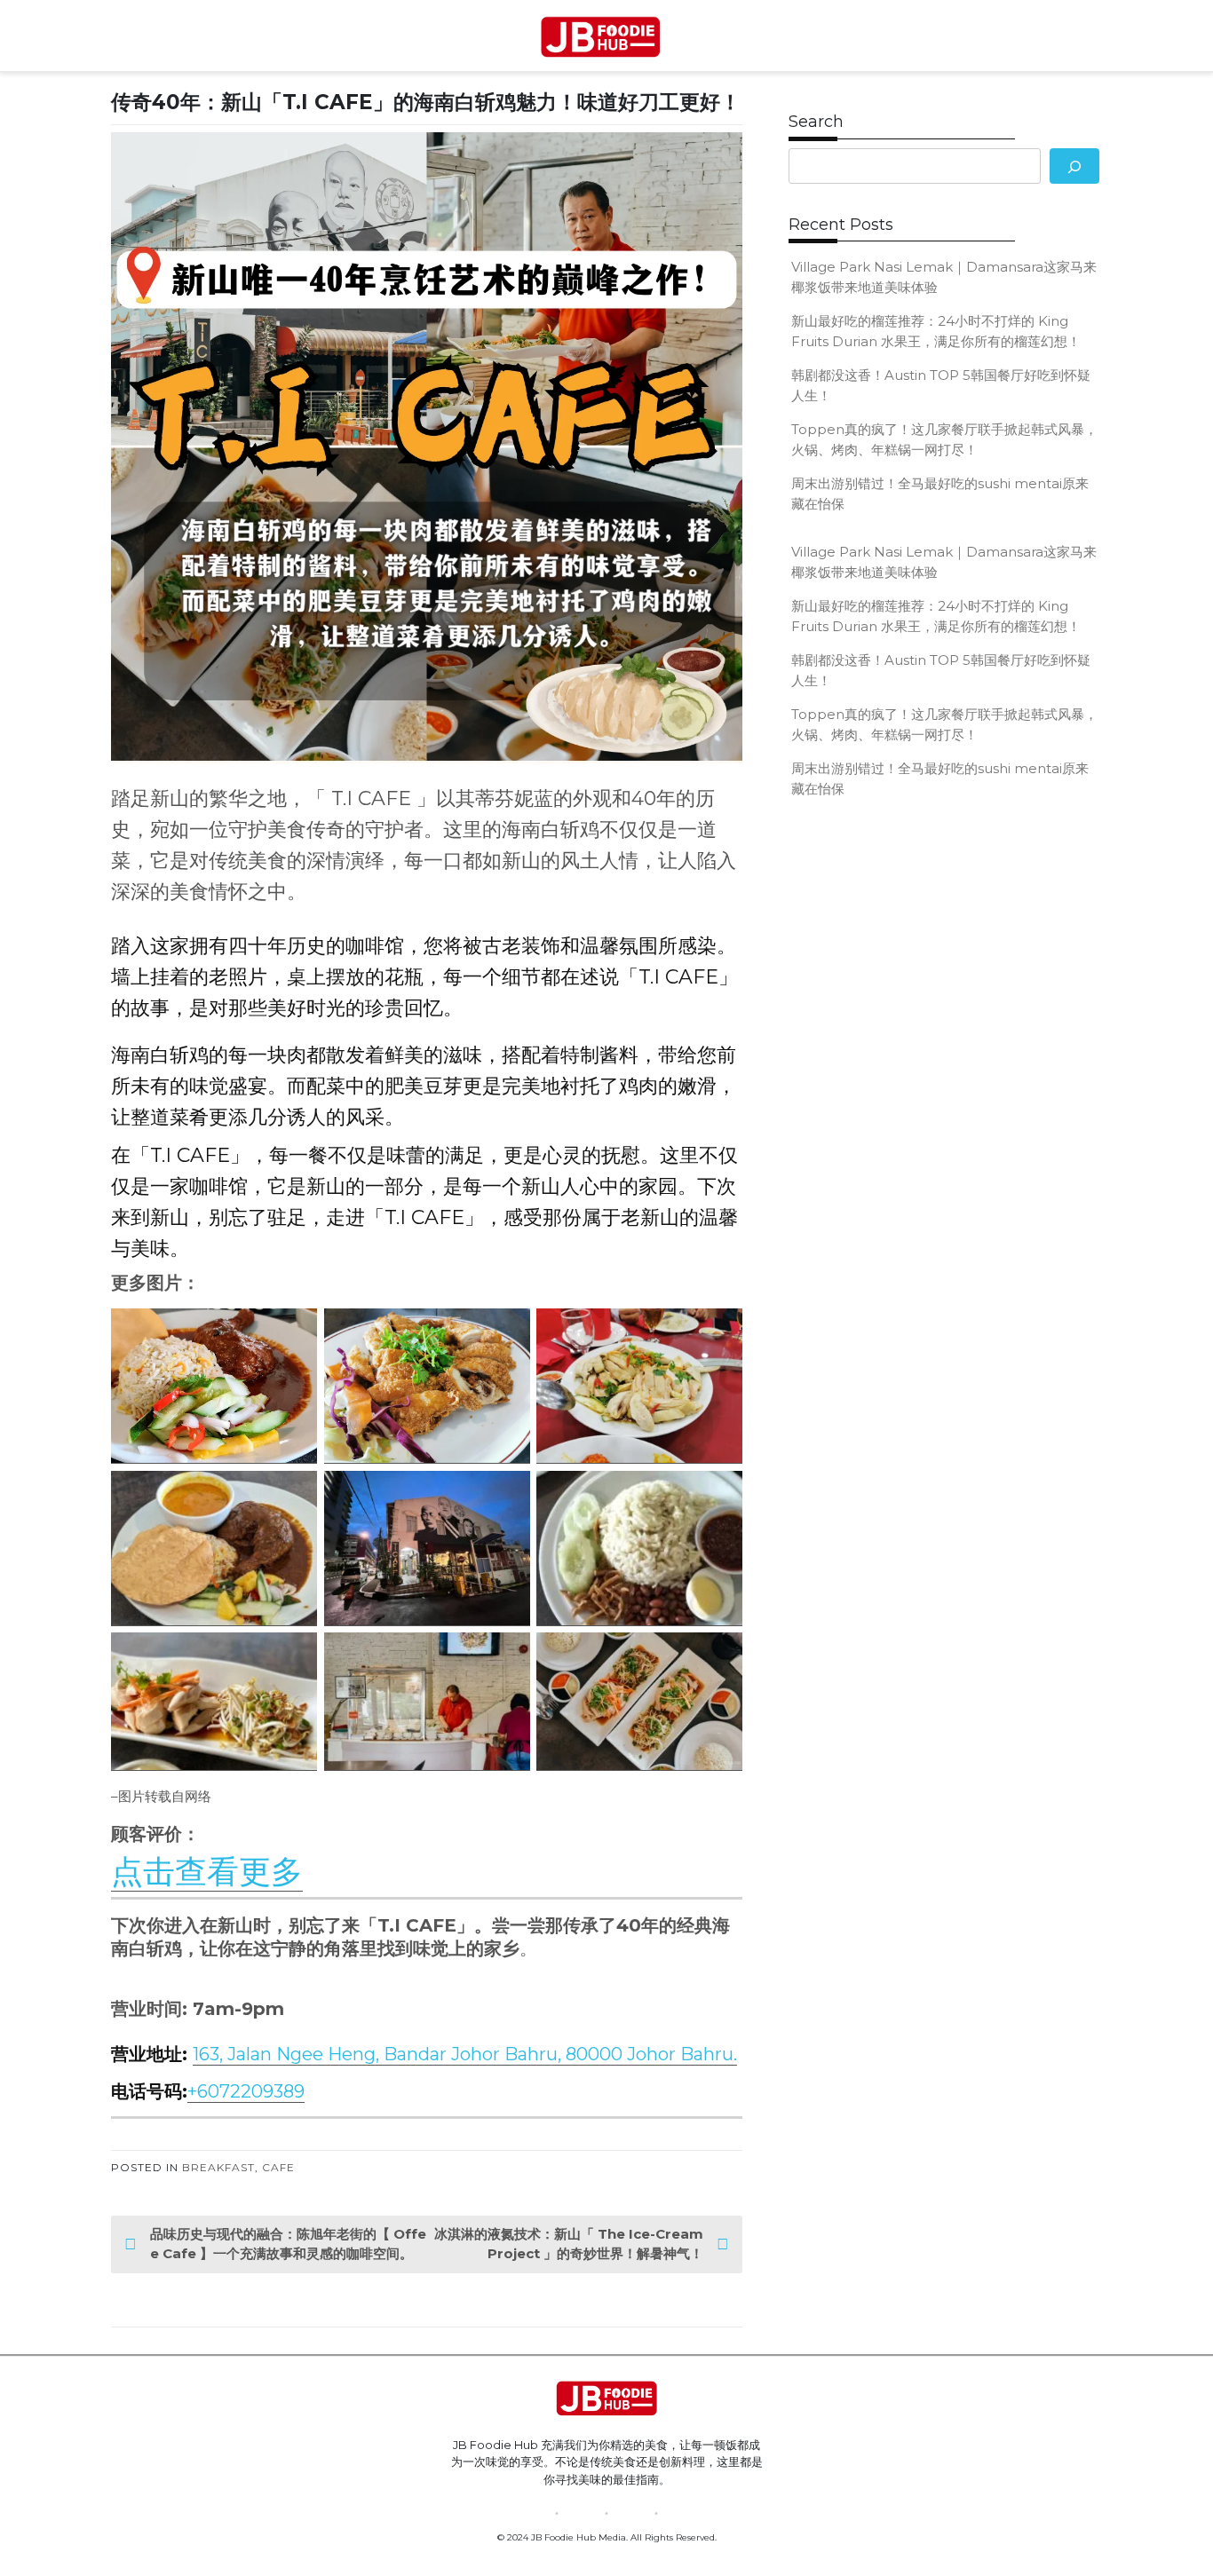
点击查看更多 (207, 1871)
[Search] (1074, 166)
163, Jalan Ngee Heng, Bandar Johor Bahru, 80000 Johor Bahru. (465, 2054)
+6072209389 (246, 2091)
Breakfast (218, 2167)
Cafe (278, 2167)
